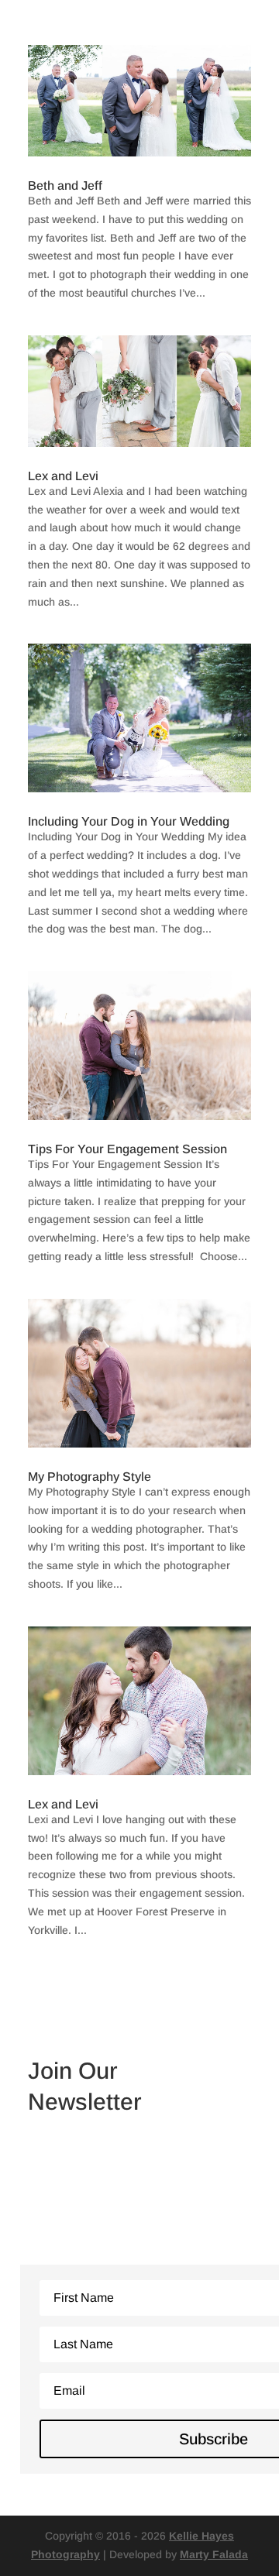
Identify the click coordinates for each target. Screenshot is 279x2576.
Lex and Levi (63, 476)
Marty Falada (214, 2554)
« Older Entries (65, 1980)
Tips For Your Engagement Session (127, 1149)
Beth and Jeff (65, 185)
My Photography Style (90, 1477)
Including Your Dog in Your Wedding (129, 821)
